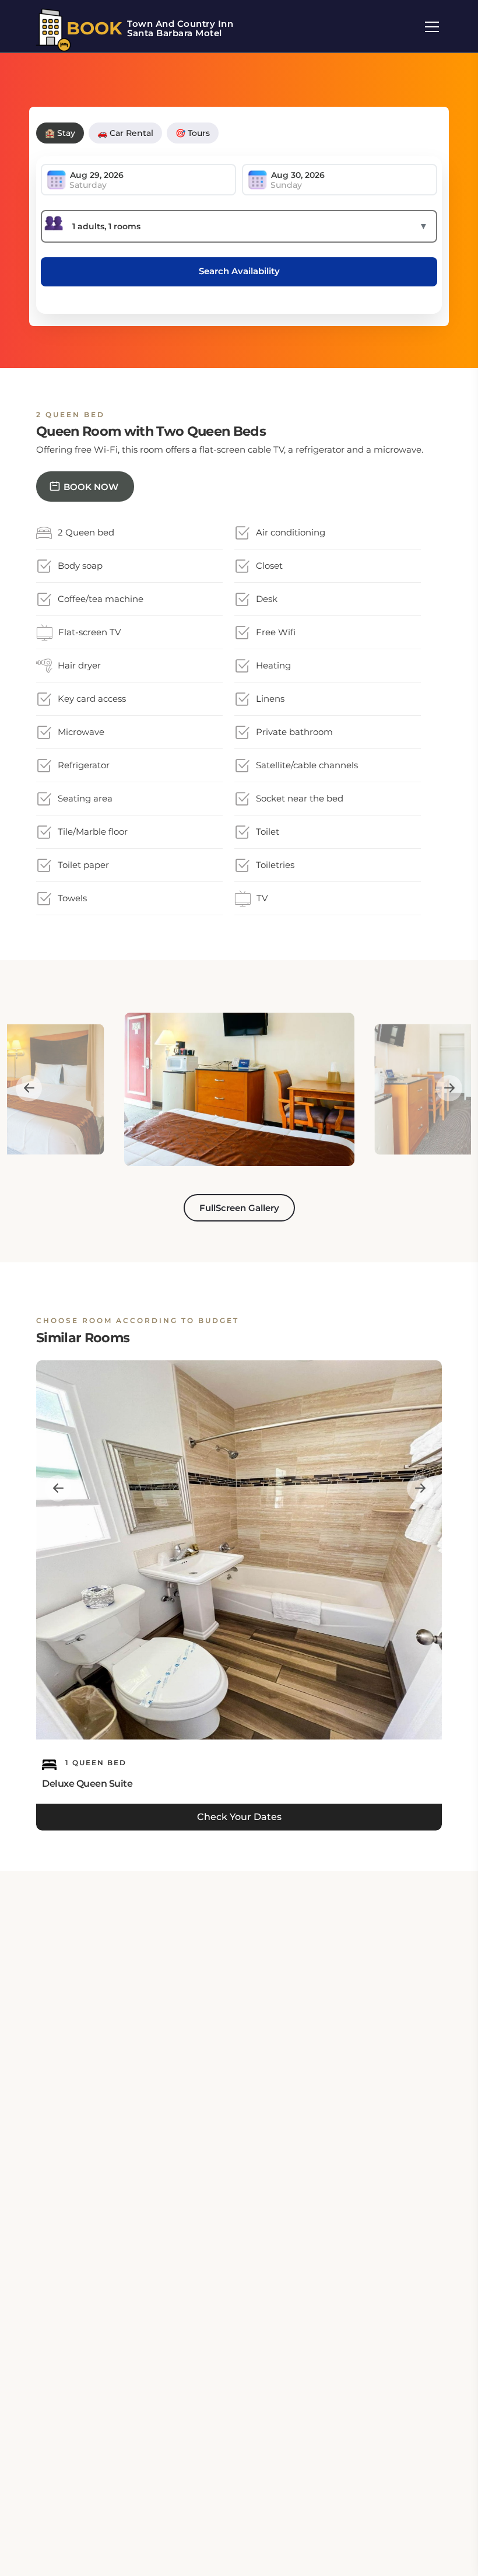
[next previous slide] (29, 1088)
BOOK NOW (91, 487)
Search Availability (239, 271)
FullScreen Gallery (239, 1208)
